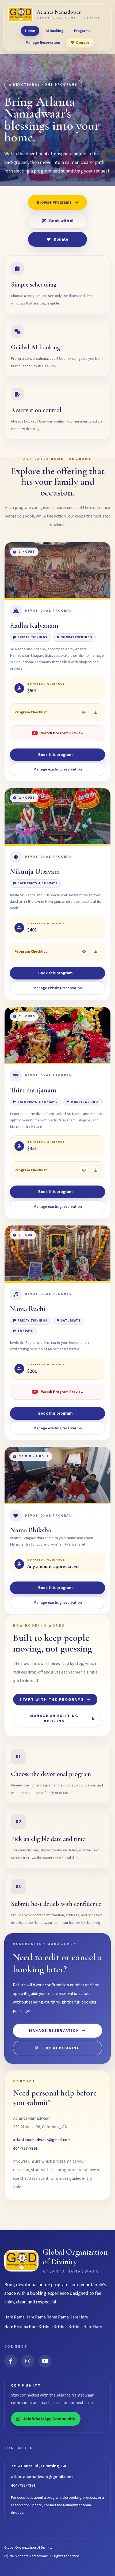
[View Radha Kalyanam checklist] (84, 712)
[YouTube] (45, 2361)
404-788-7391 (25, 2148)
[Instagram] (28, 2361)
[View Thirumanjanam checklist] (84, 1170)
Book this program (55, 755)
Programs (82, 31)
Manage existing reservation (58, 769)
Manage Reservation (43, 43)
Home (30, 31)
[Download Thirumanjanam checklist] (96, 1170)
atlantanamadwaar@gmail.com (42, 2140)
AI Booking (55, 31)
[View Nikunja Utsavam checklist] (84, 952)
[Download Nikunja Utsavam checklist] (96, 952)
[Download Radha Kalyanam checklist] (96, 712)
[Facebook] (11, 2361)
